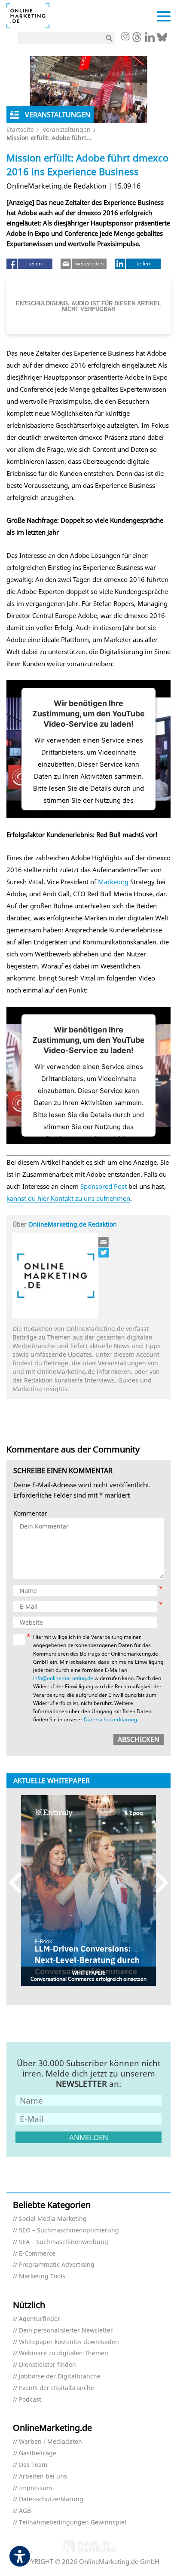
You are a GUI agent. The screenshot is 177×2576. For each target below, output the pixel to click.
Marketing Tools (42, 2276)
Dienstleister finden (47, 2365)
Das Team (33, 2465)
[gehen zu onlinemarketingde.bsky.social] (162, 40)
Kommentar (30, 1514)
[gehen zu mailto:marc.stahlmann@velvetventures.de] (104, 1242)
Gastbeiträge (38, 2453)
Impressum (35, 2488)
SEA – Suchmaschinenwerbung (64, 2242)
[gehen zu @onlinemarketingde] (137, 40)
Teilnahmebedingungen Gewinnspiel (73, 2523)
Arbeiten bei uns (43, 2477)
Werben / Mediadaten (50, 2442)
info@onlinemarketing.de (63, 1678)
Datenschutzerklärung (110, 1719)
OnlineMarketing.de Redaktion (73, 1224)
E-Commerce (37, 2254)
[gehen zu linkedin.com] (150, 40)
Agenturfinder (40, 2319)
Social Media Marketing (53, 2219)
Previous (19, 1883)
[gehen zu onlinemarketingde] (125, 37)
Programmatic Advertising (57, 2265)
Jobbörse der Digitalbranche (60, 2377)
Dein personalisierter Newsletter (66, 2331)
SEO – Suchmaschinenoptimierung (69, 2230)
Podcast (30, 2400)
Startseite (20, 129)
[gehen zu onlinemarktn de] (104, 1252)
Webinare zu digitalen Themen (64, 2353)
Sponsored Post (104, 1186)
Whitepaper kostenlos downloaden (69, 2342)
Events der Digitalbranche (56, 2388)
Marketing (113, 882)
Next (158, 1883)
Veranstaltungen (67, 129)
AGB (25, 2511)
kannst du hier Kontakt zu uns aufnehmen (68, 1198)
